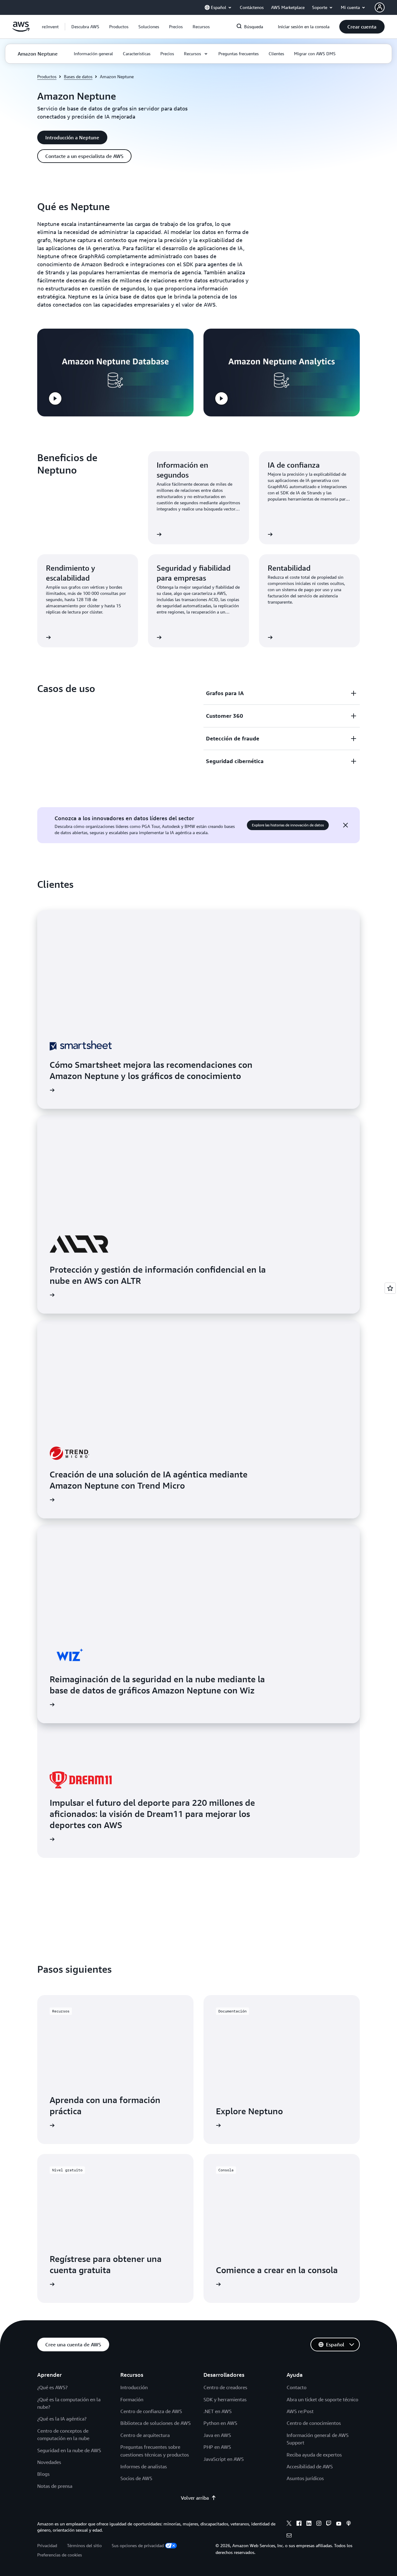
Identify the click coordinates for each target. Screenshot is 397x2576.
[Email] (289, 2536)
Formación (132, 2399)
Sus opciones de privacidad (138, 2545)
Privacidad (47, 2545)
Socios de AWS (136, 2478)
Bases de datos (78, 76)
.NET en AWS (218, 2411)
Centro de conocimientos (314, 2423)
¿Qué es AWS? (52, 2387)
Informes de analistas (144, 2466)
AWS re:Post (300, 2411)
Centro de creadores (225, 2387)
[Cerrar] (346, 825)
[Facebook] (299, 2524)
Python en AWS (220, 2423)
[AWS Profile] (380, 7)
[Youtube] (339, 2524)
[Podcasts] (349, 2524)
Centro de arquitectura (145, 2435)
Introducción (134, 2387)
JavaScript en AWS (224, 2459)
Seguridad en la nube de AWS (69, 2450)
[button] (85, 27)
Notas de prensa (55, 2486)
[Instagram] (319, 2524)
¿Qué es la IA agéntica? (62, 2419)
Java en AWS (217, 2435)
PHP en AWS (217, 2447)
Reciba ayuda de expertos (314, 2455)
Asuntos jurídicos (305, 2478)
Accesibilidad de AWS (310, 2466)
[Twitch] (329, 2524)
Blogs (43, 2474)
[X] (289, 2524)
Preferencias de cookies (60, 2555)
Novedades (49, 2462)
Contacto (297, 2387)
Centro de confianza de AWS (151, 2411)
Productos (47, 76)
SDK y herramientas (225, 2399)
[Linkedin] (309, 2524)
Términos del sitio (84, 2545)
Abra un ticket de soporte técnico (322, 2399)
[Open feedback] (390, 1288)
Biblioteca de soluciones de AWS (156, 2423)
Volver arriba (195, 2498)
